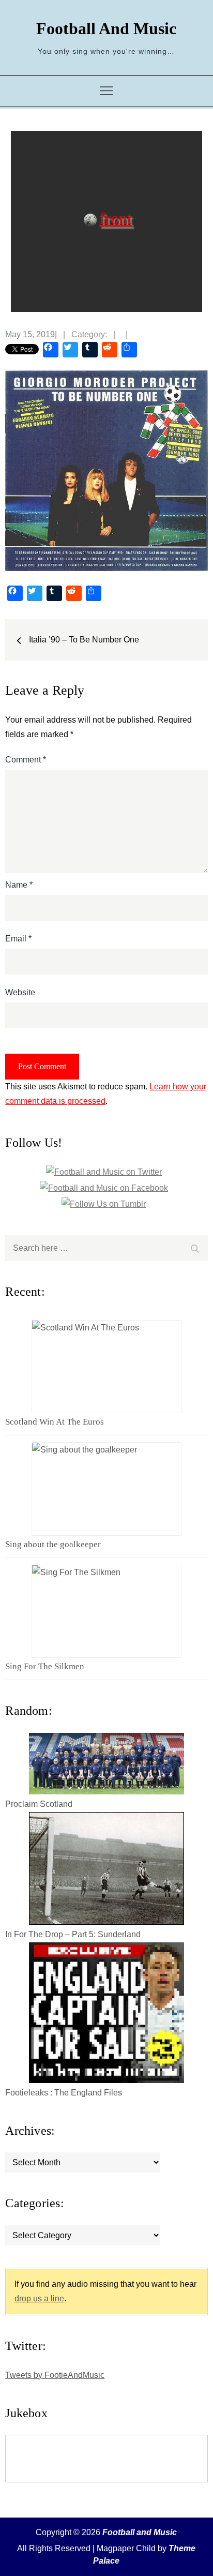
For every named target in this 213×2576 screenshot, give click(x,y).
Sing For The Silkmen (45, 1666)
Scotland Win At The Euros (55, 1422)
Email (18, 939)
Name (19, 885)
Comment (26, 760)
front (116, 218)
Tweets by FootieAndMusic (55, 2375)
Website (20, 992)
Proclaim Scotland (39, 1804)
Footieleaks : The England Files (64, 2093)
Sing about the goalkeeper (53, 1544)
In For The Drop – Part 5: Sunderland (73, 1934)
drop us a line (39, 2298)
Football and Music (106, 28)
